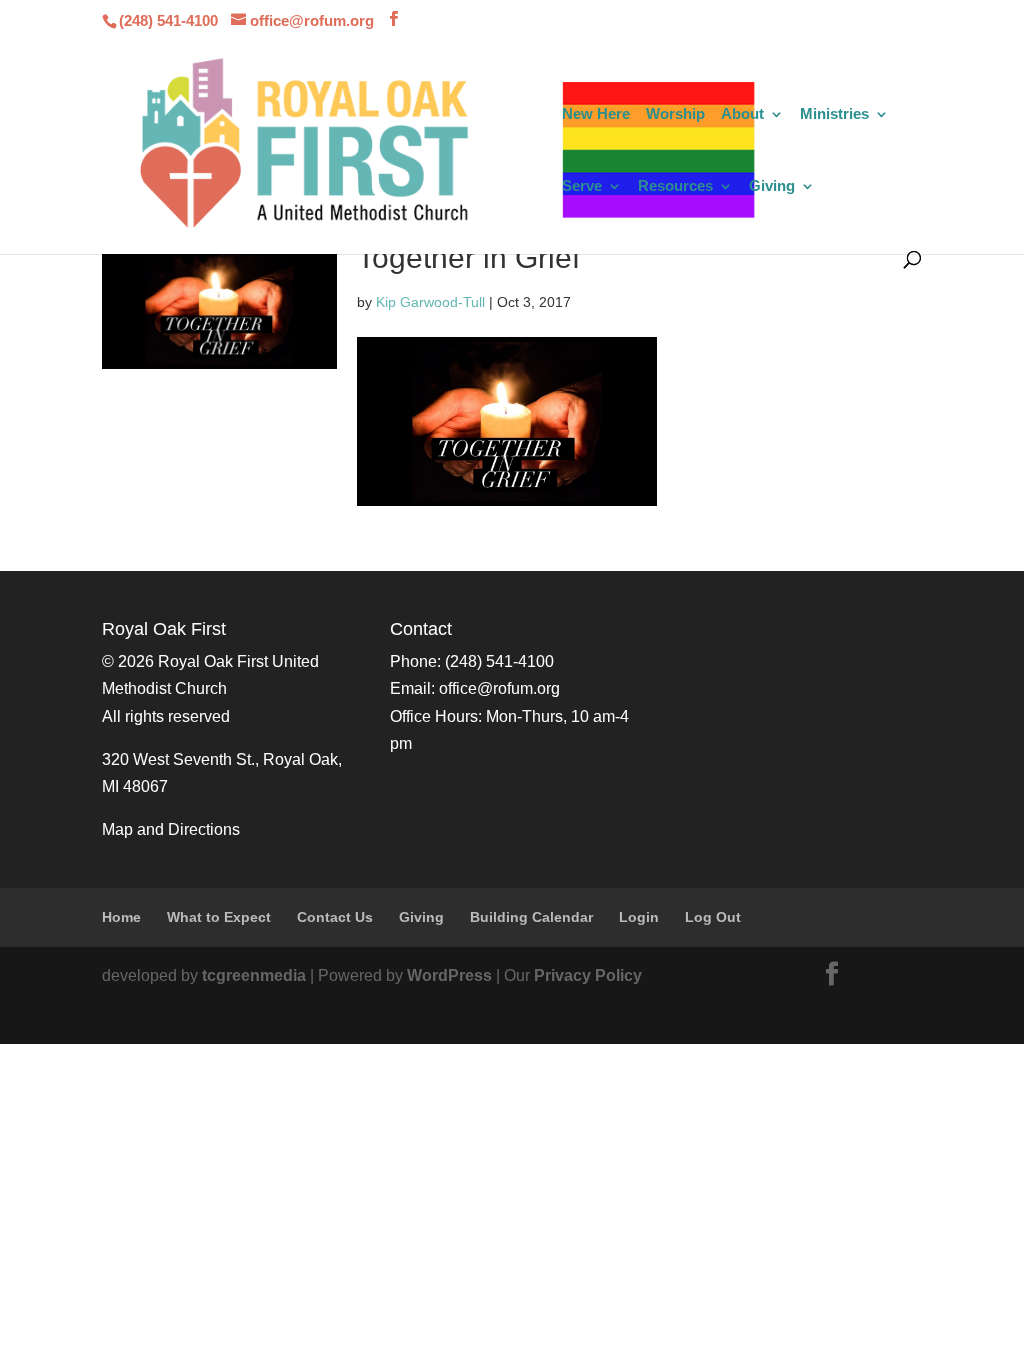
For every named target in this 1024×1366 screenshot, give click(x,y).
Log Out (713, 917)
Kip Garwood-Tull (430, 302)
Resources (675, 186)
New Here (596, 114)
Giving (772, 186)
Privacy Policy (588, 975)
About (742, 114)
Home (121, 917)
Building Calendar (531, 917)
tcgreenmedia (254, 975)
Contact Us (335, 917)
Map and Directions (171, 829)
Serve (582, 186)
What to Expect (219, 917)
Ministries (834, 114)
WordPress (449, 975)
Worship (675, 114)
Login (639, 917)
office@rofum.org (499, 688)
